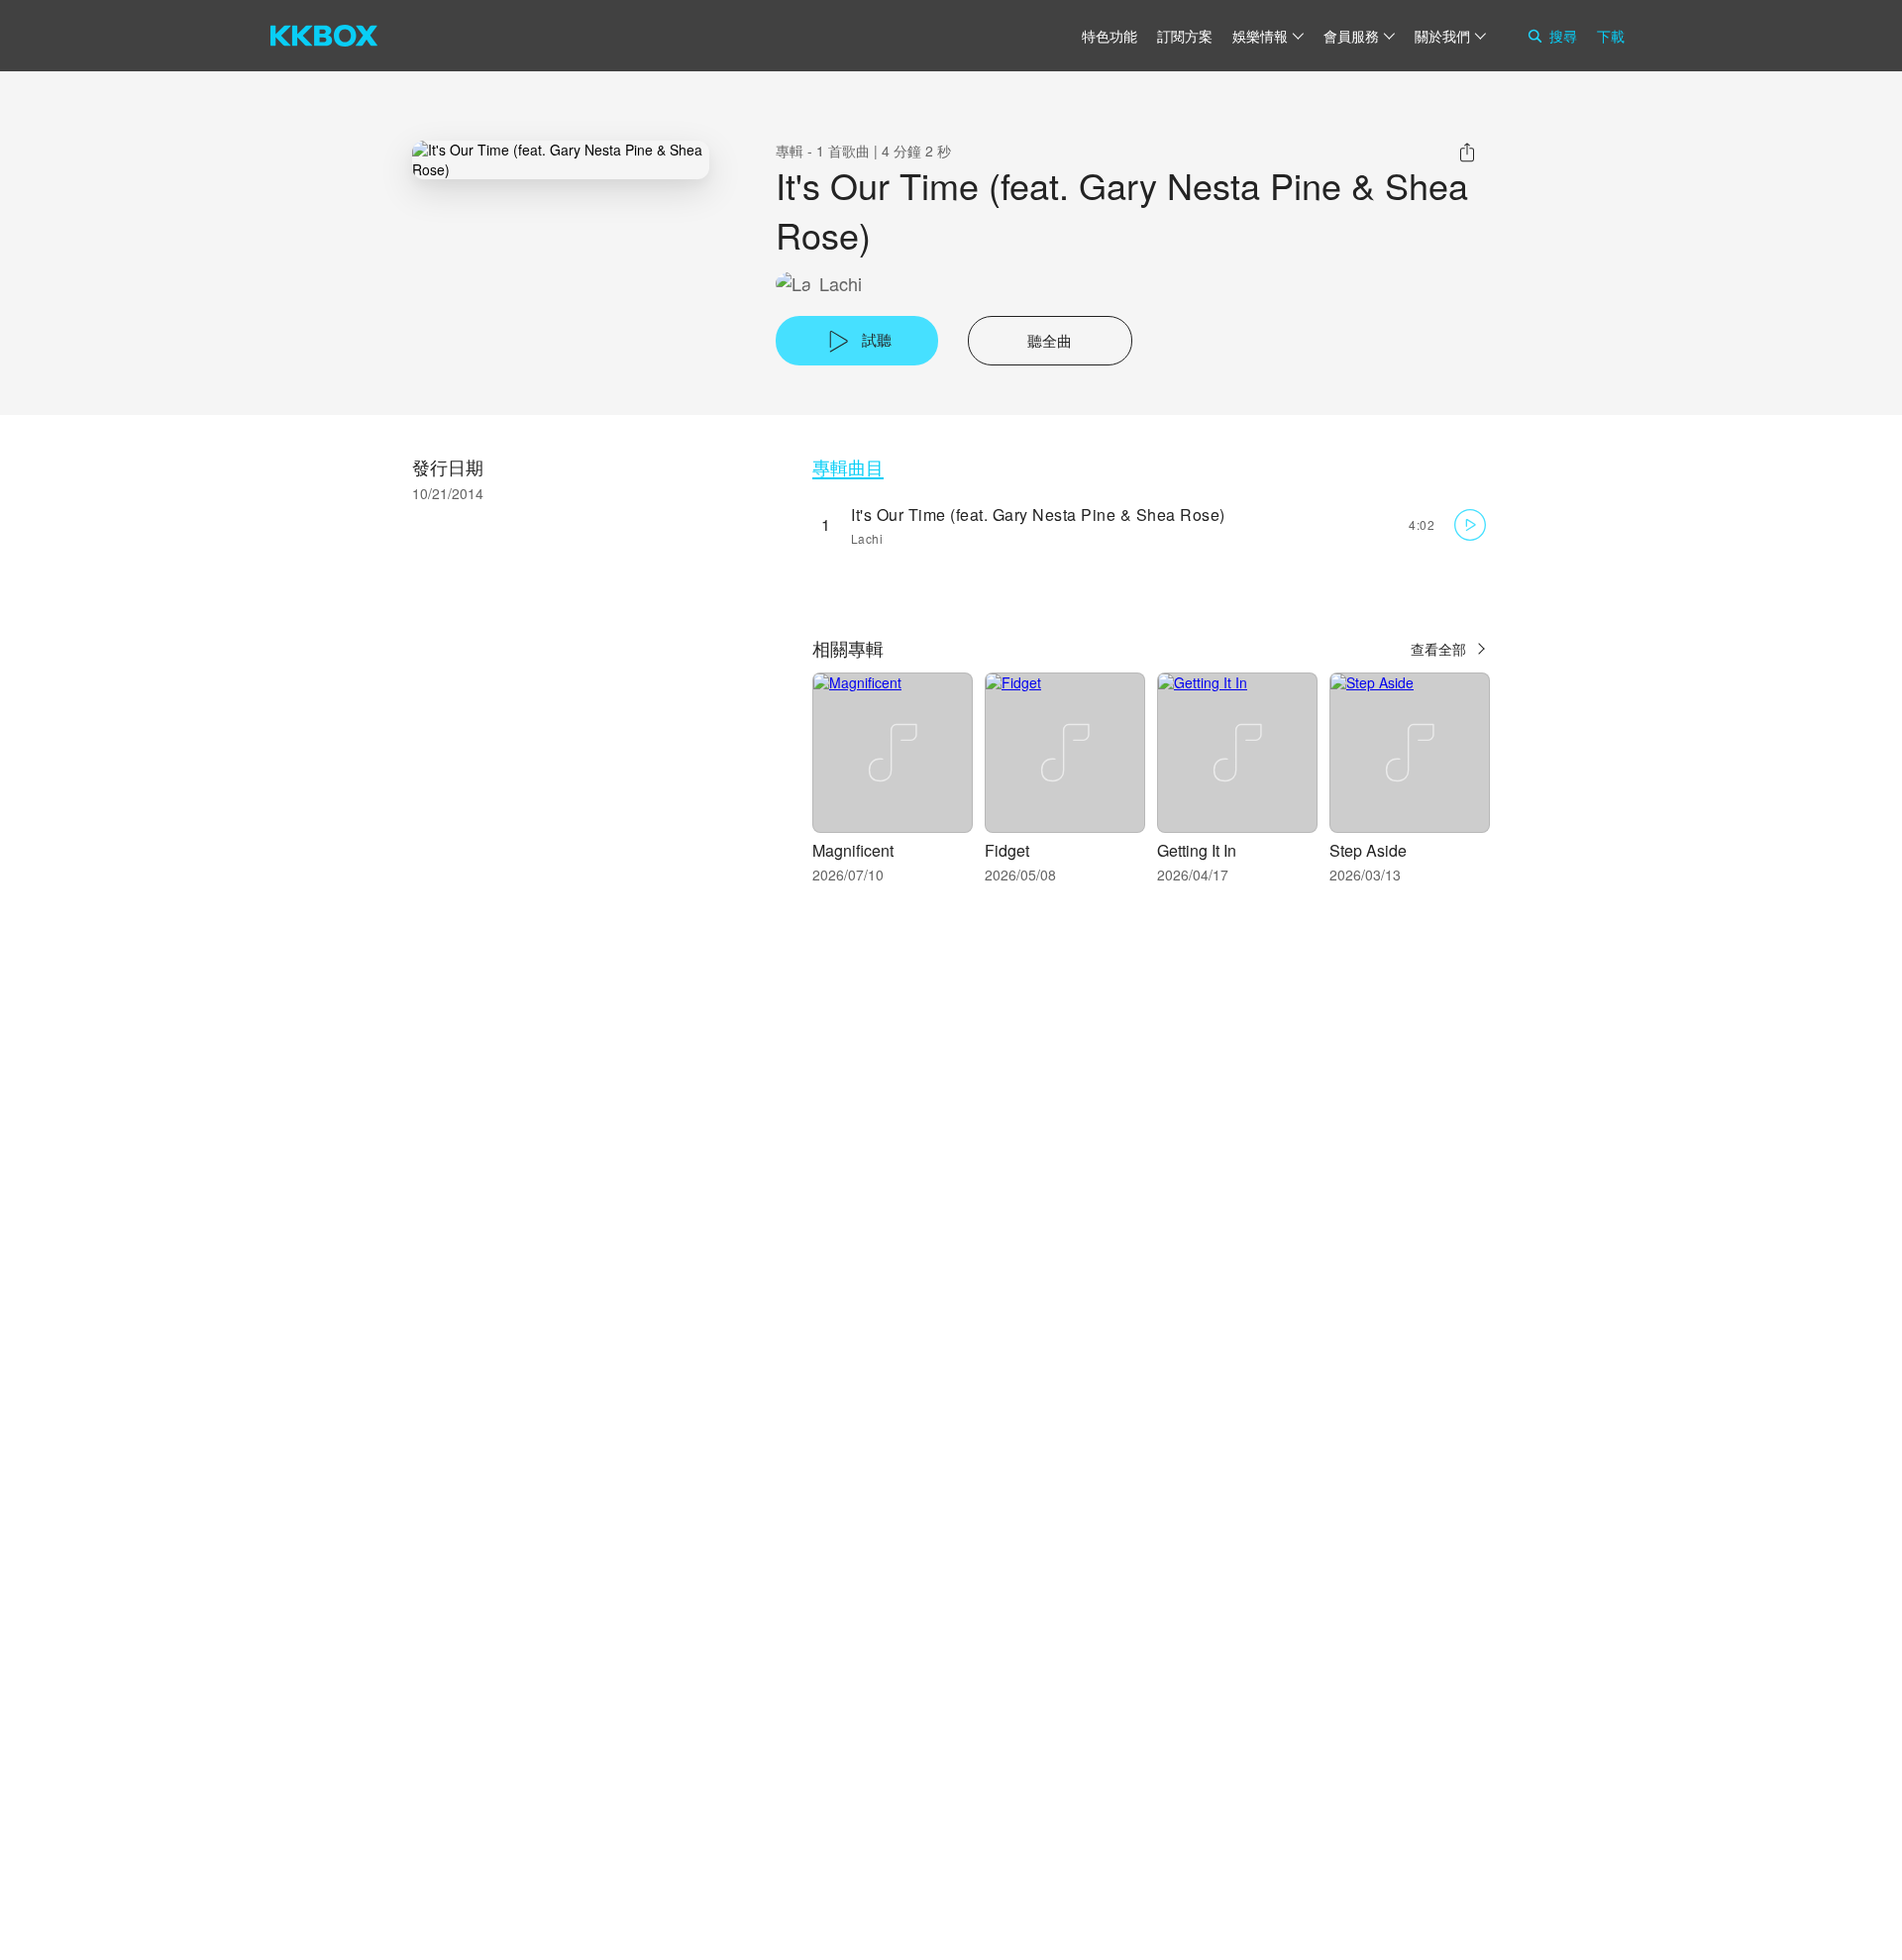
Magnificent (853, 850)
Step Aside (1368, 850)
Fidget (1007, 850)
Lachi (841, 284)
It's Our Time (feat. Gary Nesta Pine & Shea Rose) (1038, 515)
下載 (1611, 36)
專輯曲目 (848, 467)
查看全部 (1438, 649)
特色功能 (1109, 36)
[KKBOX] (324, 36)
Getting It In (1197, 850)
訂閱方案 (1185, 36)
